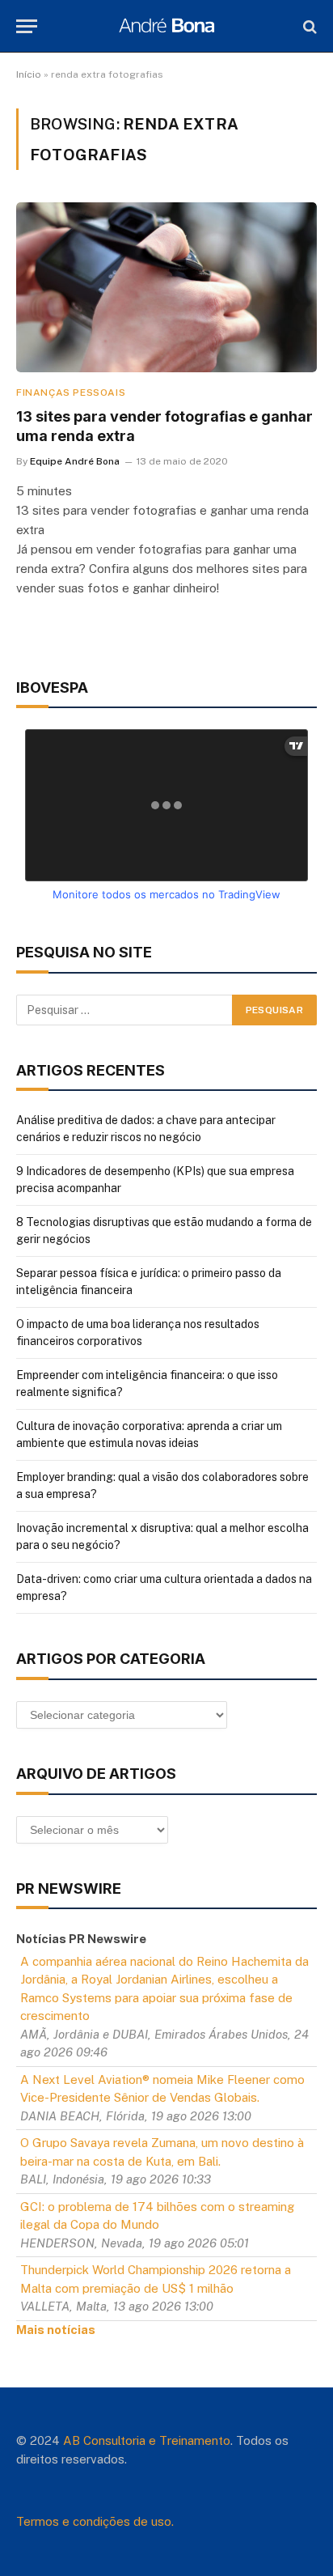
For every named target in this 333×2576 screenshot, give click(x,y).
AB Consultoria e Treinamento (147, 2440)
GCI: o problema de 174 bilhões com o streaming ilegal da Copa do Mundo (157, 2216)
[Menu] (27, 26)
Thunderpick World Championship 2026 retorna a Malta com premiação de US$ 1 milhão (156, 2279)
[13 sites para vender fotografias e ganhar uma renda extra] (166, 287)
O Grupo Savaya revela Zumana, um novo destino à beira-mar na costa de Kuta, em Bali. (162, 2152)
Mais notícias (56, 2330)
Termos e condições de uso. (95, 2521)
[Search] (308, 26)
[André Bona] (166, 26)
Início (29, 74)
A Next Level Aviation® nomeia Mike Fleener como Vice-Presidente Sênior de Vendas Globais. (162, 2089)
